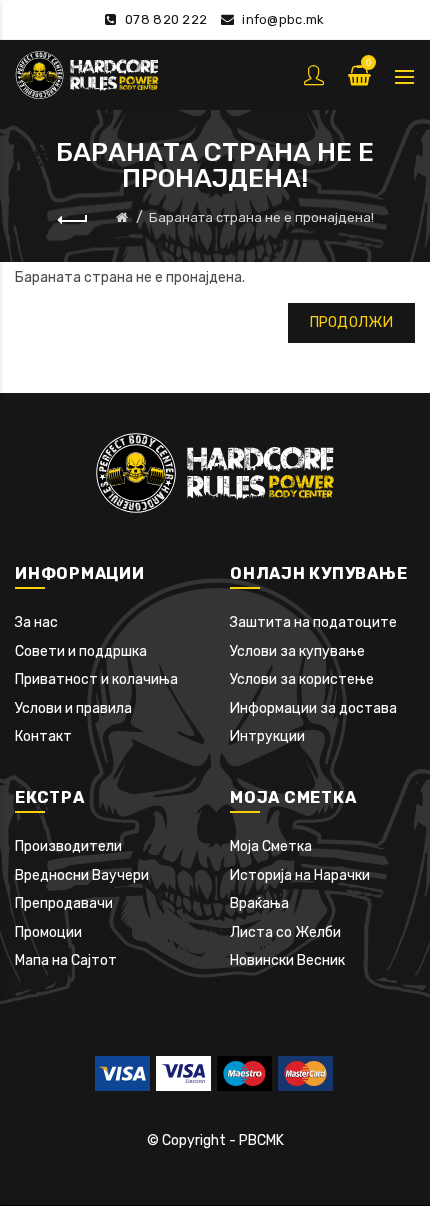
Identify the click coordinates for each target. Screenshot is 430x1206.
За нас (36, 622)
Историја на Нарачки (300, 875)
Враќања (259, 903)
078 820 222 (166, 19)
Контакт (43, 736)
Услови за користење (302, 679)
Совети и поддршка (81, 651)
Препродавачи (64, 903)
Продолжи (351, 322)
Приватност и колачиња (96, 679)
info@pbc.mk (283, 19)
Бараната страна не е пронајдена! (261, 217)
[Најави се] (316, 75)
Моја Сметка (271, 846)
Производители (68, 846)
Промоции (48, 932)
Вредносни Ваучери (82, 875)
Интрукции (267, 736)
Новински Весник (287, 960)
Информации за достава (313, 708)
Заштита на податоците (313, 622)
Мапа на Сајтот (66, 960)
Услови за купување (297, 651)
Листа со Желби (285, 932)
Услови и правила (73, 708)
